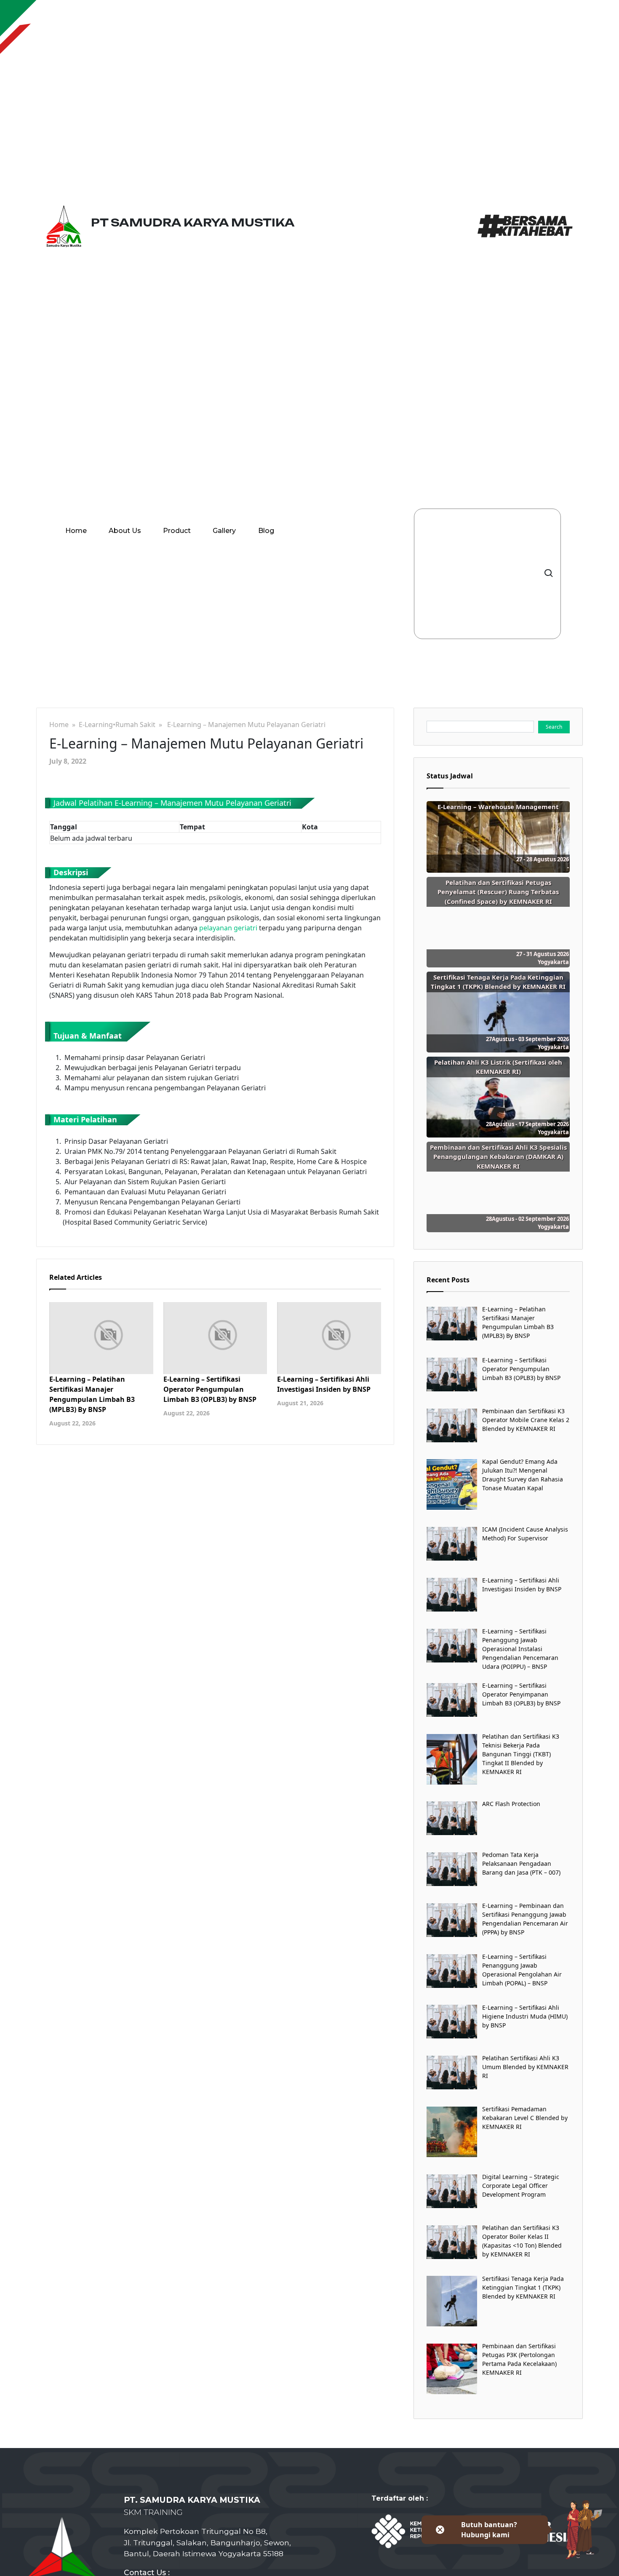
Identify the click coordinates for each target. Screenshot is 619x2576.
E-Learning (96, 725)
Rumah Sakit (135, 725)
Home (76, 531)
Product (177, 531)
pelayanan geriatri (228, 928)
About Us (125, 531)
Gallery (224, 531)
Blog (266, 531)
